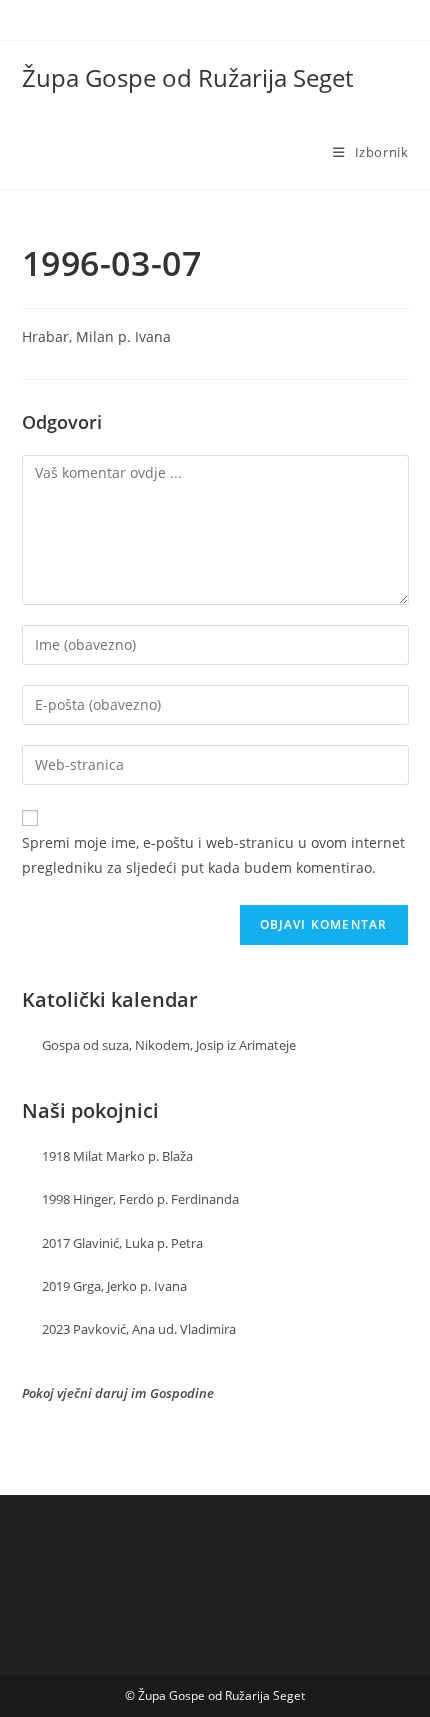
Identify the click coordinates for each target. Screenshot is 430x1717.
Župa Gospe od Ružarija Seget (187, 77)
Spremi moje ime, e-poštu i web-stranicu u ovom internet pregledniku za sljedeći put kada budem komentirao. (213, 855)
